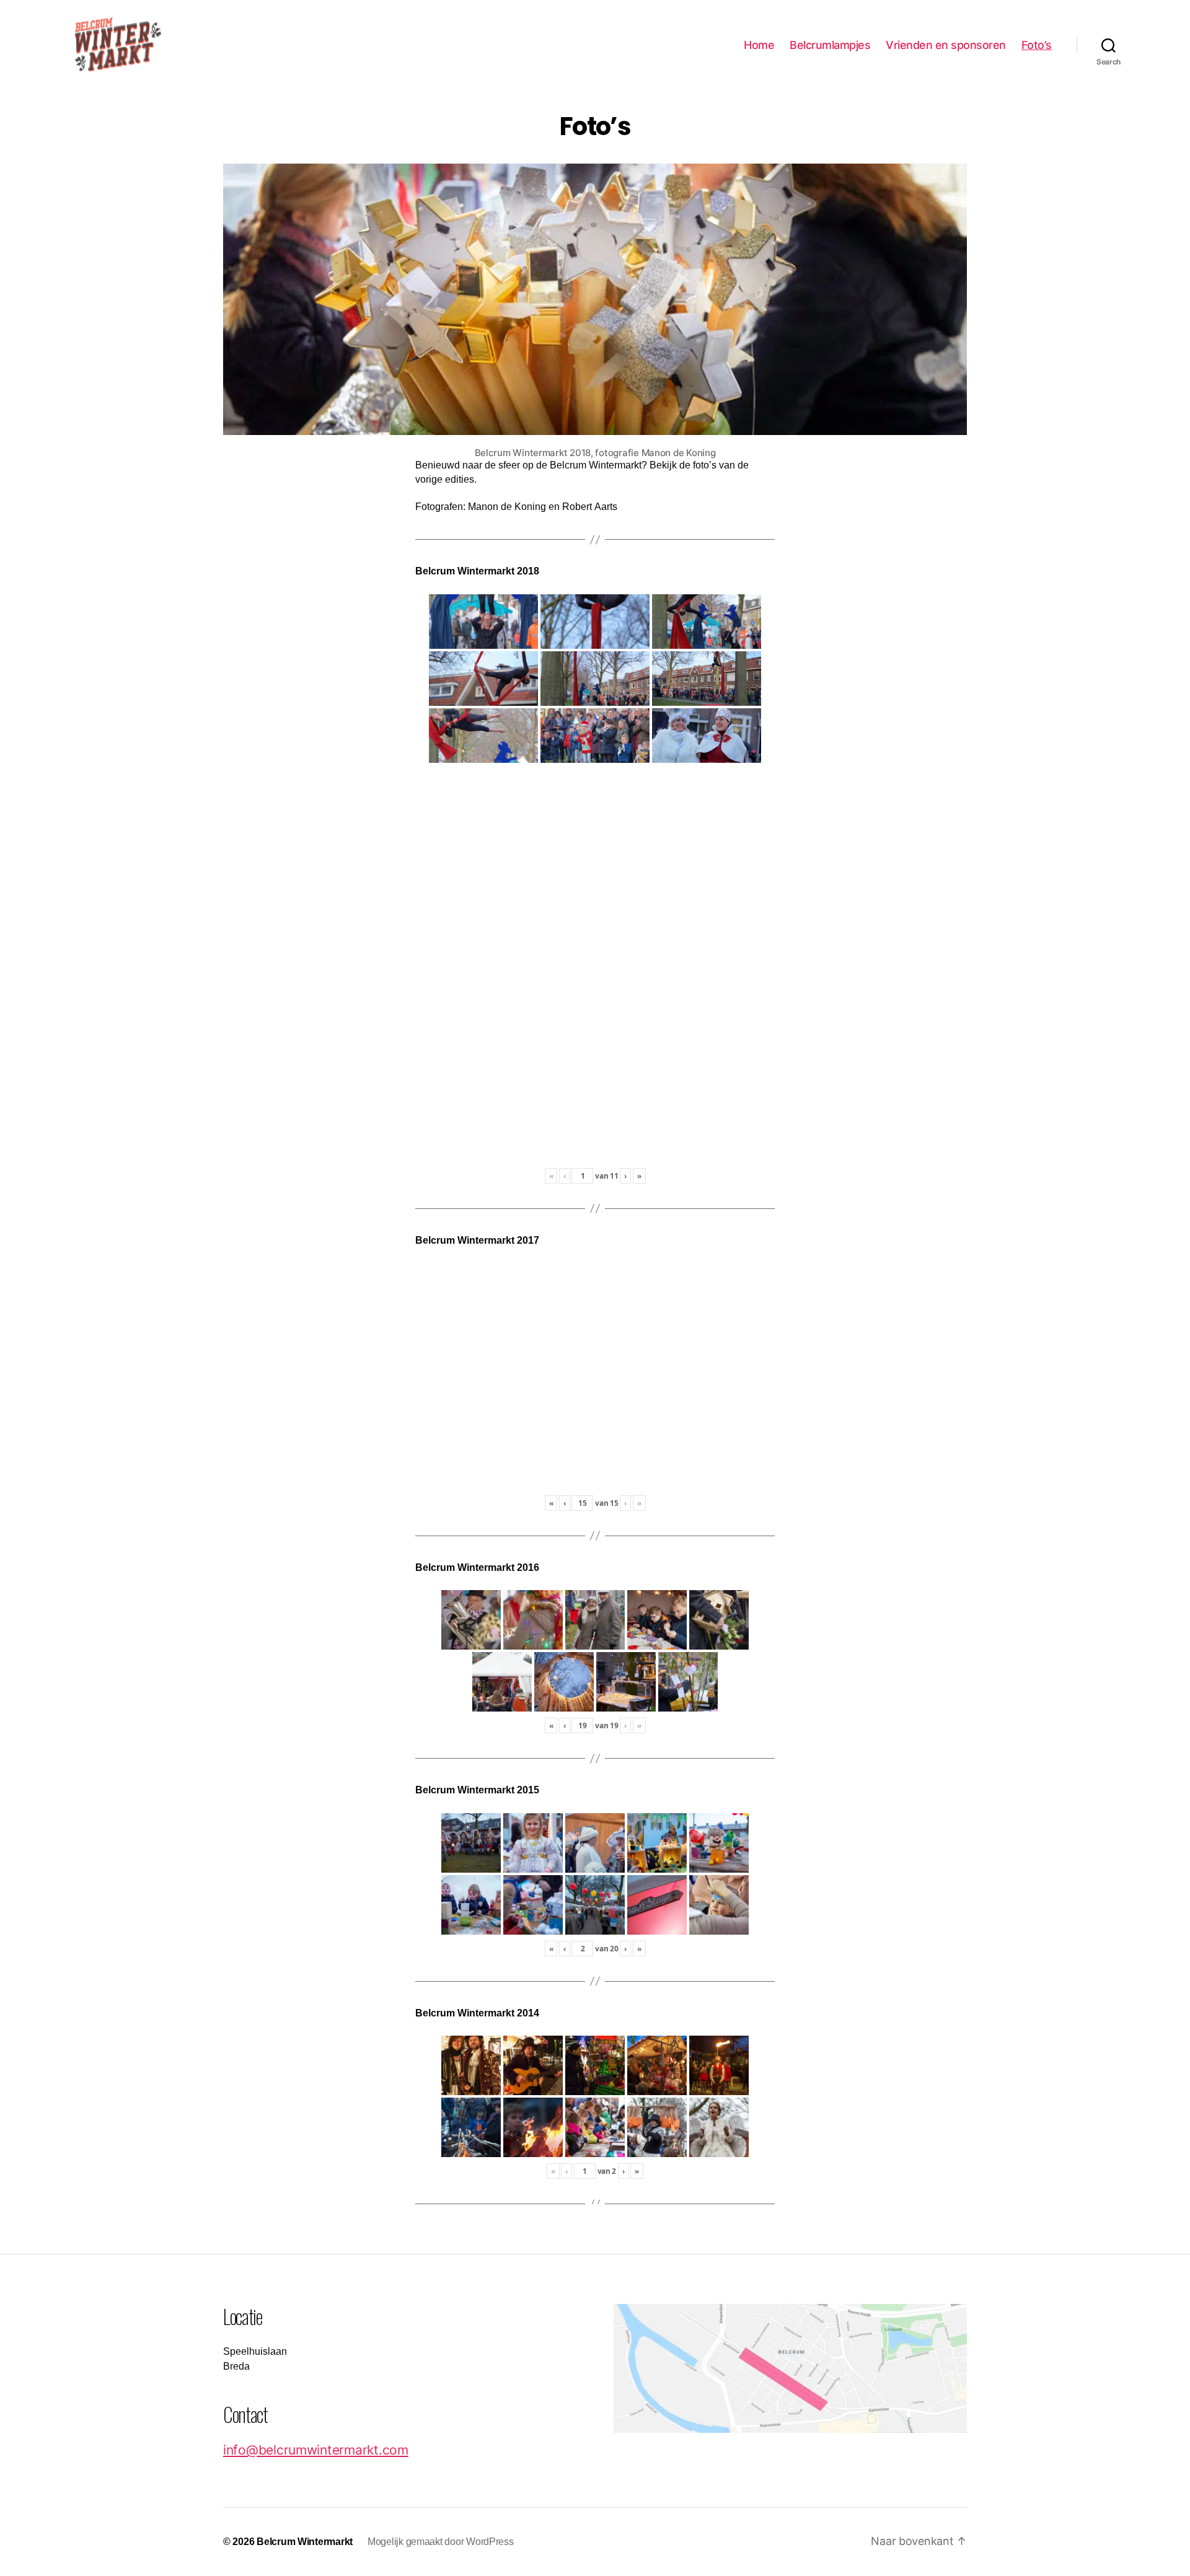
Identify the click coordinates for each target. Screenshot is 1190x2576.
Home (759, 45)
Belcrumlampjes (830, 45)
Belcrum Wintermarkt (305, 2542)
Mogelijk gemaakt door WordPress (441, 2542)
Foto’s (1037, 45)
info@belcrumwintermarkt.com (316, 2450)
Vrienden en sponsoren (946, 45)
